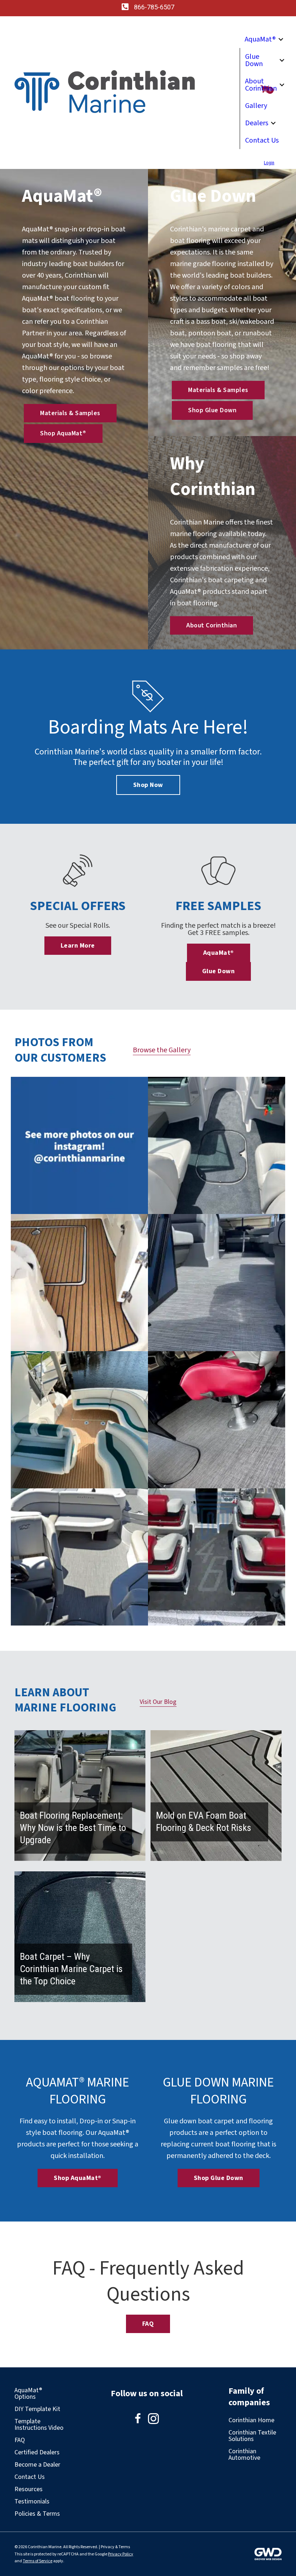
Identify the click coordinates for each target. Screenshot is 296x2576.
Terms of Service (38, 2561)
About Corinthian (261, 85)
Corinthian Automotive (244, 2455)
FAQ (20, 2440)
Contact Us (262, 140)
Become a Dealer (37, 2465)
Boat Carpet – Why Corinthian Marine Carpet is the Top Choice (71, 1969)
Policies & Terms (37, 2514)
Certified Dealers (37, 2452)
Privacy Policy (121, 2554)
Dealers (257, 123)
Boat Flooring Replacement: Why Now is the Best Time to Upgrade (73, 1828)
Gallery (256, 106)
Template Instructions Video (39, 2425)
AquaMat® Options (28, 2394)
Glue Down (254, 60)
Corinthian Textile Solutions (252, 2436)
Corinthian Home (251, 2420)
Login (269, 163)
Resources (29, 2489)
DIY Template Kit (37, 2409)
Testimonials (32, 2501)
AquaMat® (260, 39)
